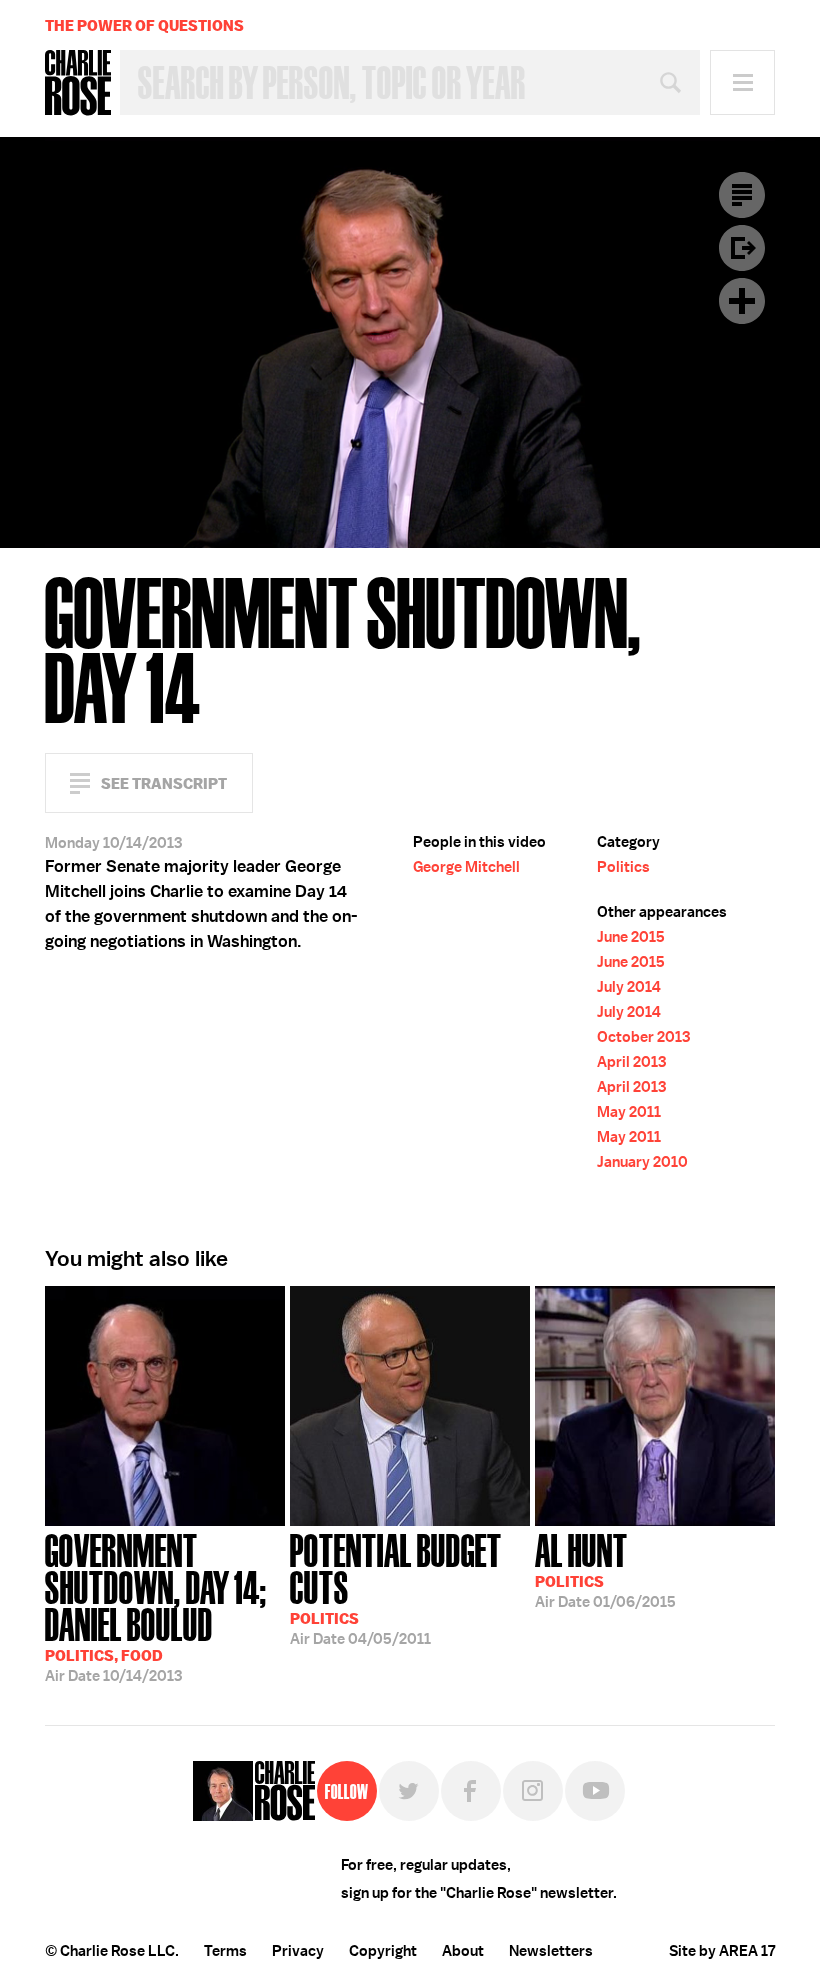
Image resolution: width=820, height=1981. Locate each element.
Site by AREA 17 (722, 1951)
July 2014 (629, 987)
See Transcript (164, 783)
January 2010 (642, 1162)
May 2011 (629, 1112)
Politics (623, 867)
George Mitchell (466, 867)
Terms (225, 1951)
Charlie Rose (78, 83)
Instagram (533, 1791)
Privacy (298, 1951)
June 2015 (631, 937)
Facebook (471, 1791)
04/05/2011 (396, 1587)
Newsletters (551, 1951)
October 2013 (643, 1037)
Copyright (383, 1951)
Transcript (742, 195)
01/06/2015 (605, 1569)
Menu (742, 82)
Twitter (409, 1791)
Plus (742, 301)
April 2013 (631, 1062)
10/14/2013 (156, 1606)
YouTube (595, 1791)
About (463, 1951)
